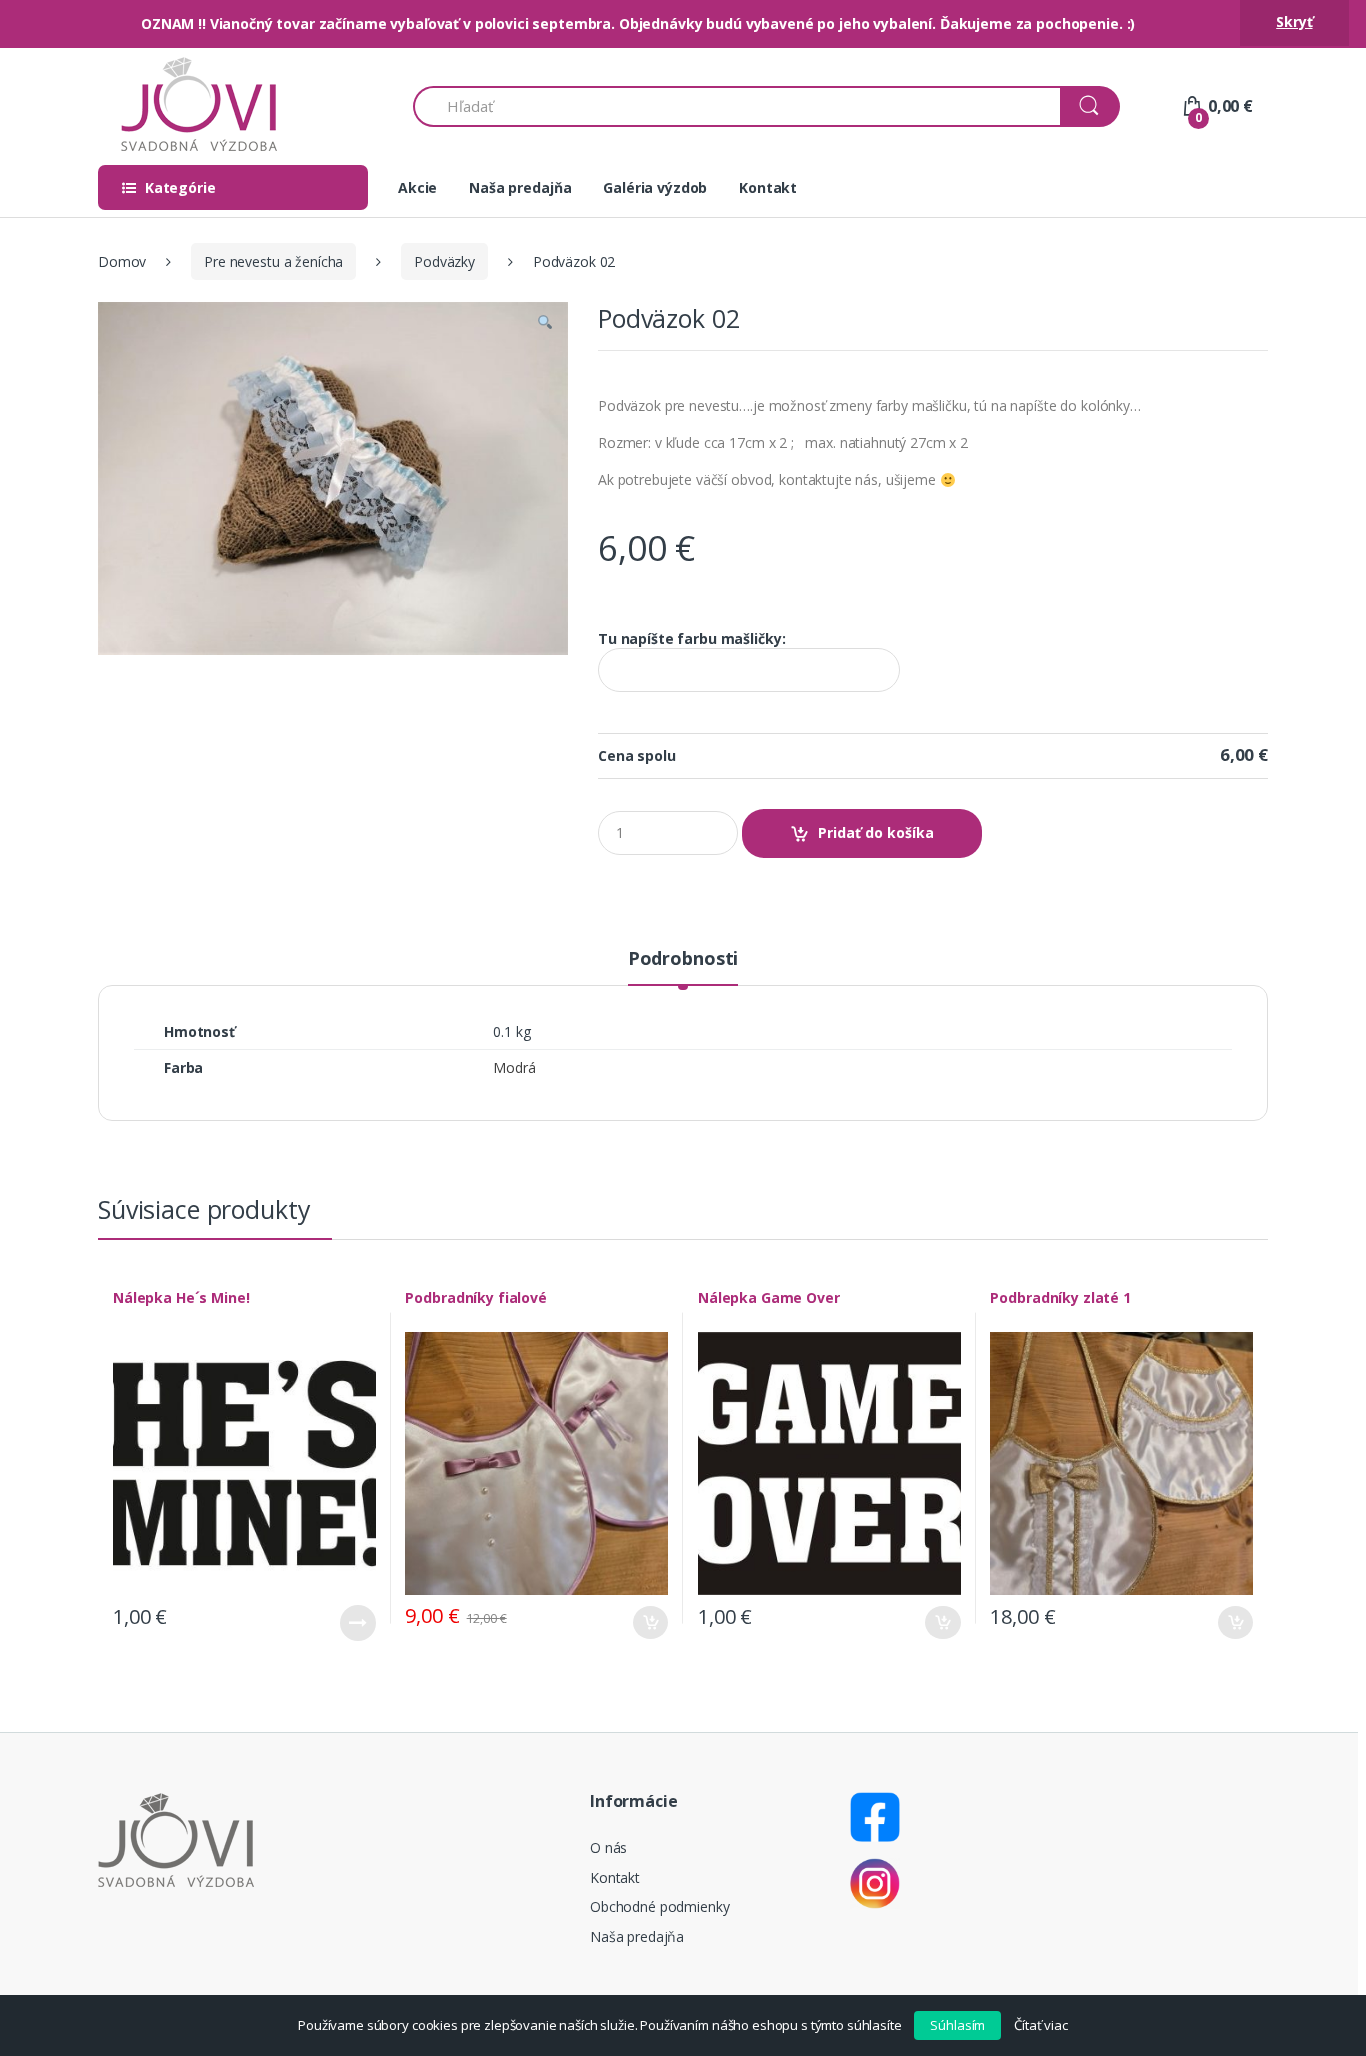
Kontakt (768, 187)
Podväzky (444, 261)
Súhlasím (957, 2025)
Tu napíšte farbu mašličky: (691, 639)
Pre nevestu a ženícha (273, 261)
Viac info (358, 1623)
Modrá (514, 1067)
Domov (122, 261)
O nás (608, 1847)
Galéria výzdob (655, 187)
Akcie (417, 187)
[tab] (683, 967)
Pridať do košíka (876, 832)
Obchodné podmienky (659, 1906)
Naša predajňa (520, 187)
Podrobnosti (683, 959)
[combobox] (737, 106)
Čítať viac (1041, 2025)
